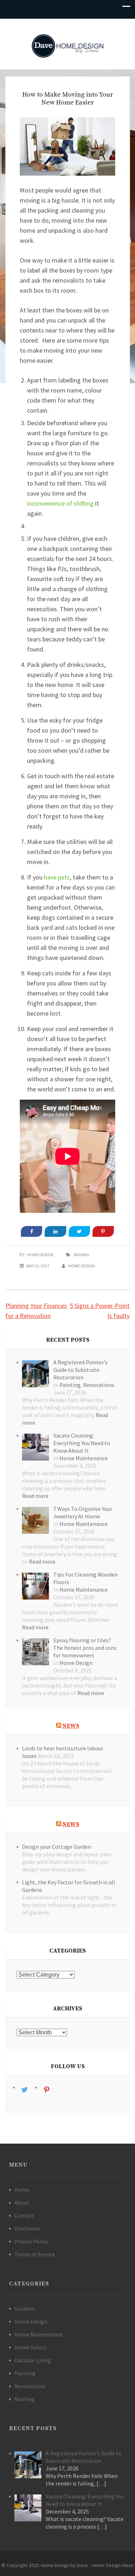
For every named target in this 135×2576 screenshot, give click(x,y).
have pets (57, 877)
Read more (35, 1496)
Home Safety (30, 2347)
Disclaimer (28, 2228)
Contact (24, 2215)
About (22, 2203)
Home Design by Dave (64, 2565)
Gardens (24, 2308)
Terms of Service (35, 2254)
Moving (82, 1255)
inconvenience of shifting (60, 503)
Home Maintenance (84, 1458)
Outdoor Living (33, 2360)
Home (22, 2190)
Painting (70, 1385)
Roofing (24, 2399)
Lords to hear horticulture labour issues (63, 1752)
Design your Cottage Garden (57, 1847)
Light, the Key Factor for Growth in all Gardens (69, 1886)
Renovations (99, 1385)
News (71, 1726)
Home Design (40, 1255)
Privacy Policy (31, 2241)
